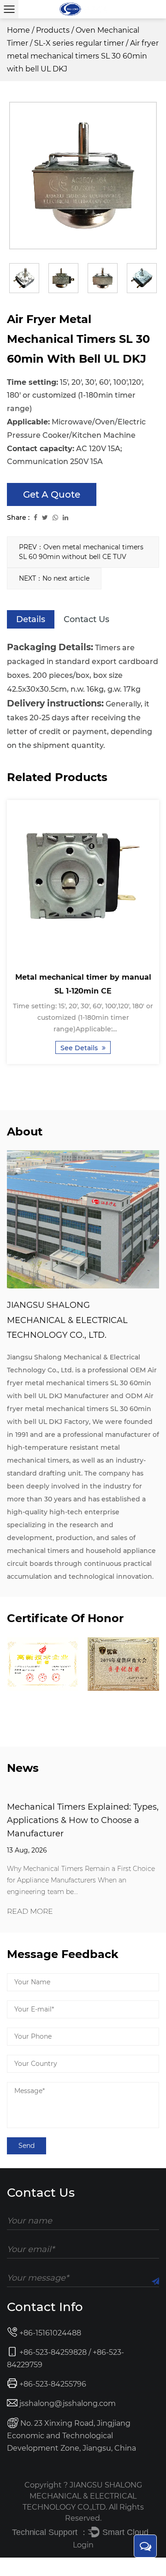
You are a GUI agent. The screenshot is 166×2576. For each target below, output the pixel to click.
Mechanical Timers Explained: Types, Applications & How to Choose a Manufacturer (83, 1820)
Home (18, 30)
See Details (80, 1048)
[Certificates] (43, 1664)
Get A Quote (52, 494)
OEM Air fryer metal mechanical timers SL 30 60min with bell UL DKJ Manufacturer (82, 1383)
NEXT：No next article (54, 578)
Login (83, 2545)
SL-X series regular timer (79, 43)
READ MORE (30, 1912)
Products (53, 30)
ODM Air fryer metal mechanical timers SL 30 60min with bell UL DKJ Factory (80, 1409)
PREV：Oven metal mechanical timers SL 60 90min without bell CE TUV (81, 552)
